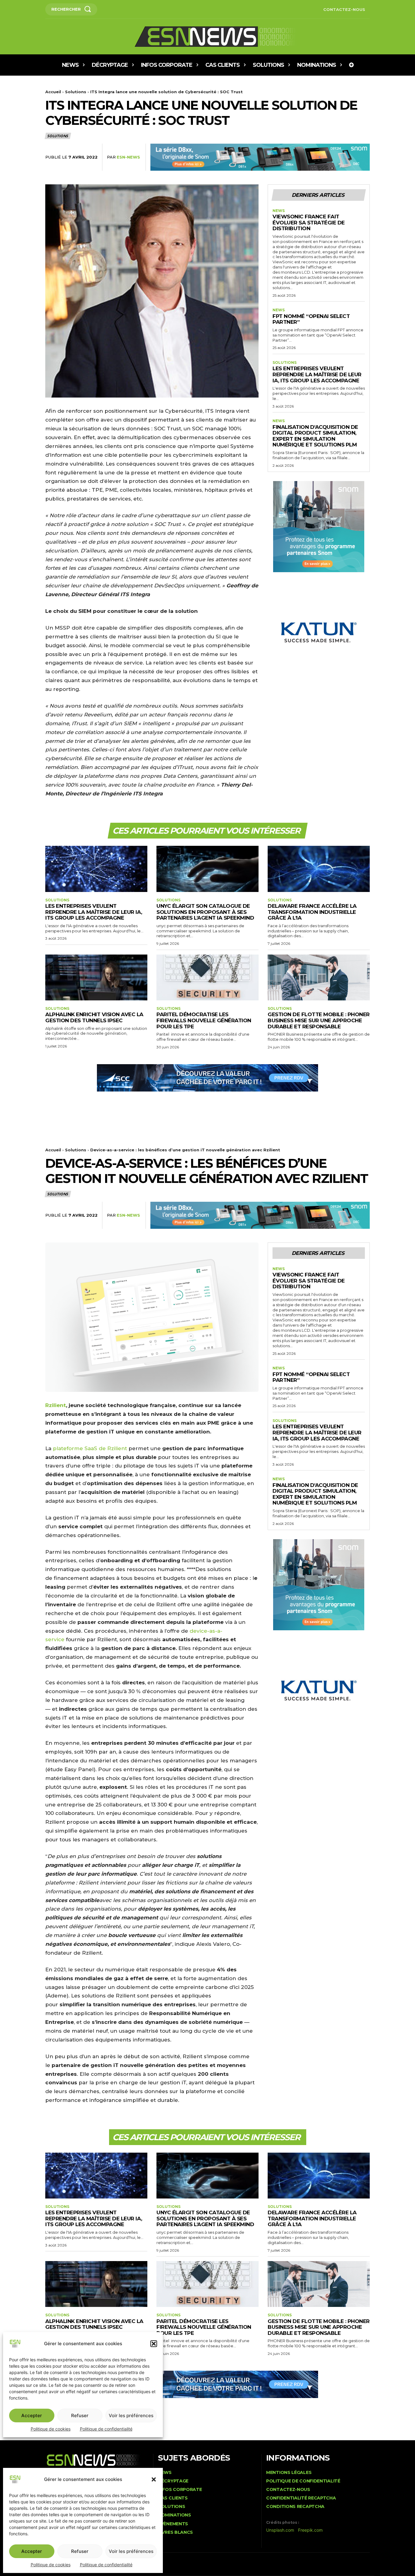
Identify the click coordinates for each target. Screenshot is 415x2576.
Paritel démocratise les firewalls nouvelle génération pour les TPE (204, 1020)
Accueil (53, 92)
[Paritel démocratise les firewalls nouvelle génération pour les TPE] (207, 977)
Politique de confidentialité (106, 2565)
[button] (154, 2479)
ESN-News (128, 157)
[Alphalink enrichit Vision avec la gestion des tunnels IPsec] (96, 977)
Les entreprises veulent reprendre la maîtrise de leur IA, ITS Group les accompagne (317, 374)
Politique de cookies (51, 2565)
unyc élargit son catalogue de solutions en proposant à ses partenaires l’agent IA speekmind (205, 912)
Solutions (76, 92)
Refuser (80, 2551)
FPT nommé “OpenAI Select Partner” (311, 319)
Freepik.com (310, 2530)
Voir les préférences (131, 2551)
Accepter (32, 2551)
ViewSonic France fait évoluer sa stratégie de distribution (309, 222)
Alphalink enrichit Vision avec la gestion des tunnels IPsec (94, 1017)
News (279, 211)
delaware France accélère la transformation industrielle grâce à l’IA (312, 912)
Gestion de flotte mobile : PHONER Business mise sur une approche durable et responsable (319, 1020)
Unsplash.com (280, 2530)
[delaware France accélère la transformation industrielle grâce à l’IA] (319, 869)
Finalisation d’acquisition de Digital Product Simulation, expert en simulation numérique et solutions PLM (315, 436)
